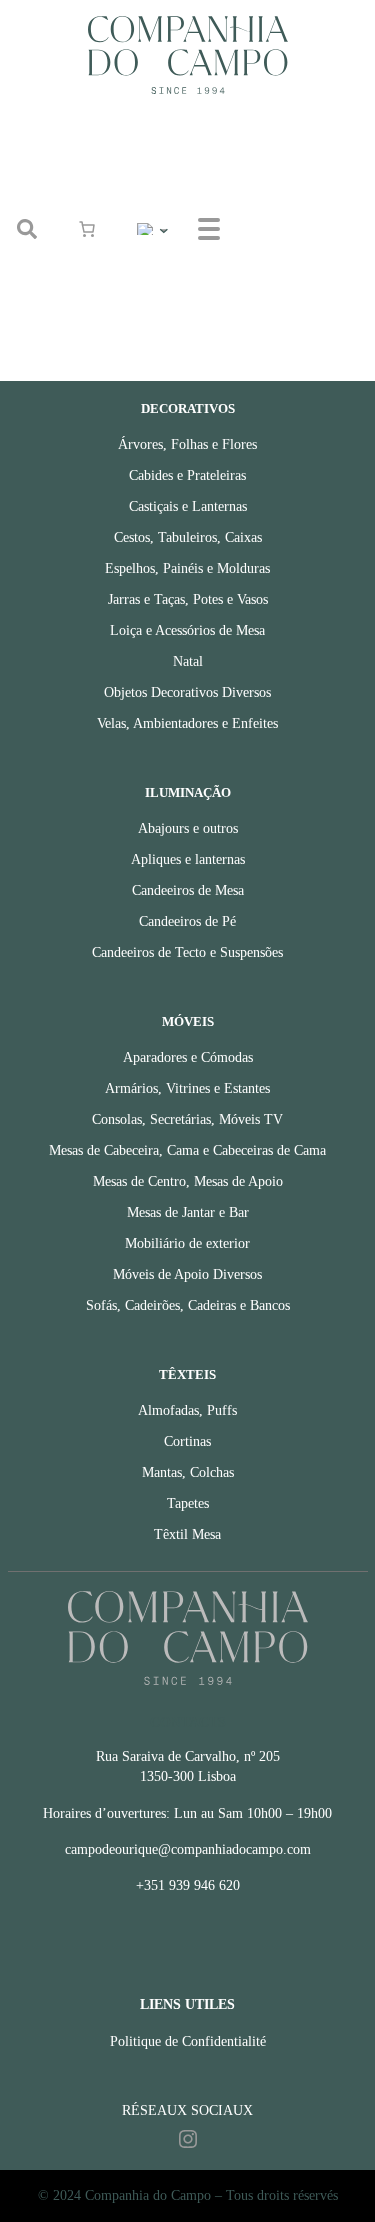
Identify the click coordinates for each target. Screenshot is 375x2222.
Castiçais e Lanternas (188, 506)
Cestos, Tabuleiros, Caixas (188, 537)
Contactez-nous (309, 302)
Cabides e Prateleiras (187, 475)
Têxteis (187, 1375)
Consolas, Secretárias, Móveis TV (187, 1119)
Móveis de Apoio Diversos (187, 1274)
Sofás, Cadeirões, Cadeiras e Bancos (188, 1305)
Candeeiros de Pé (187, 921)
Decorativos (188, 409)
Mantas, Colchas (188, 1472)
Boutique (289, 155)
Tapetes (188, 1503)
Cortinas (187, 1441)
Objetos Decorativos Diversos (187, 692)
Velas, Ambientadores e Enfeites (187, 723)
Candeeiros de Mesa (188, 890)
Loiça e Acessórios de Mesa (187, 630)
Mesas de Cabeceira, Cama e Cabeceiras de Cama (187, 1150)
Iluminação (188, 793)
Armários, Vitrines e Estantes (187, 1088)
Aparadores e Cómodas (188, 1057)
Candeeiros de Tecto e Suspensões (187, 952)
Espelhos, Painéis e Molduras (187, 568)
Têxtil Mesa (187, 1534)
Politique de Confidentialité (188, 2041)
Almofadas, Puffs (187, 1410)
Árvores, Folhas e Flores (187, 444)
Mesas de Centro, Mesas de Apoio (188, 1181)
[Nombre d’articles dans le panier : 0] (87, 229)
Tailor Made (298, 253)
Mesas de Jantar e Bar (188, 1212)
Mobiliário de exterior (187, 1243)
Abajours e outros (188, 828)
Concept (286, 204)
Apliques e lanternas (188, 859)
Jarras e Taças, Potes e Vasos (188, 599)
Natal (188, 661)
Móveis (188, 1022)
